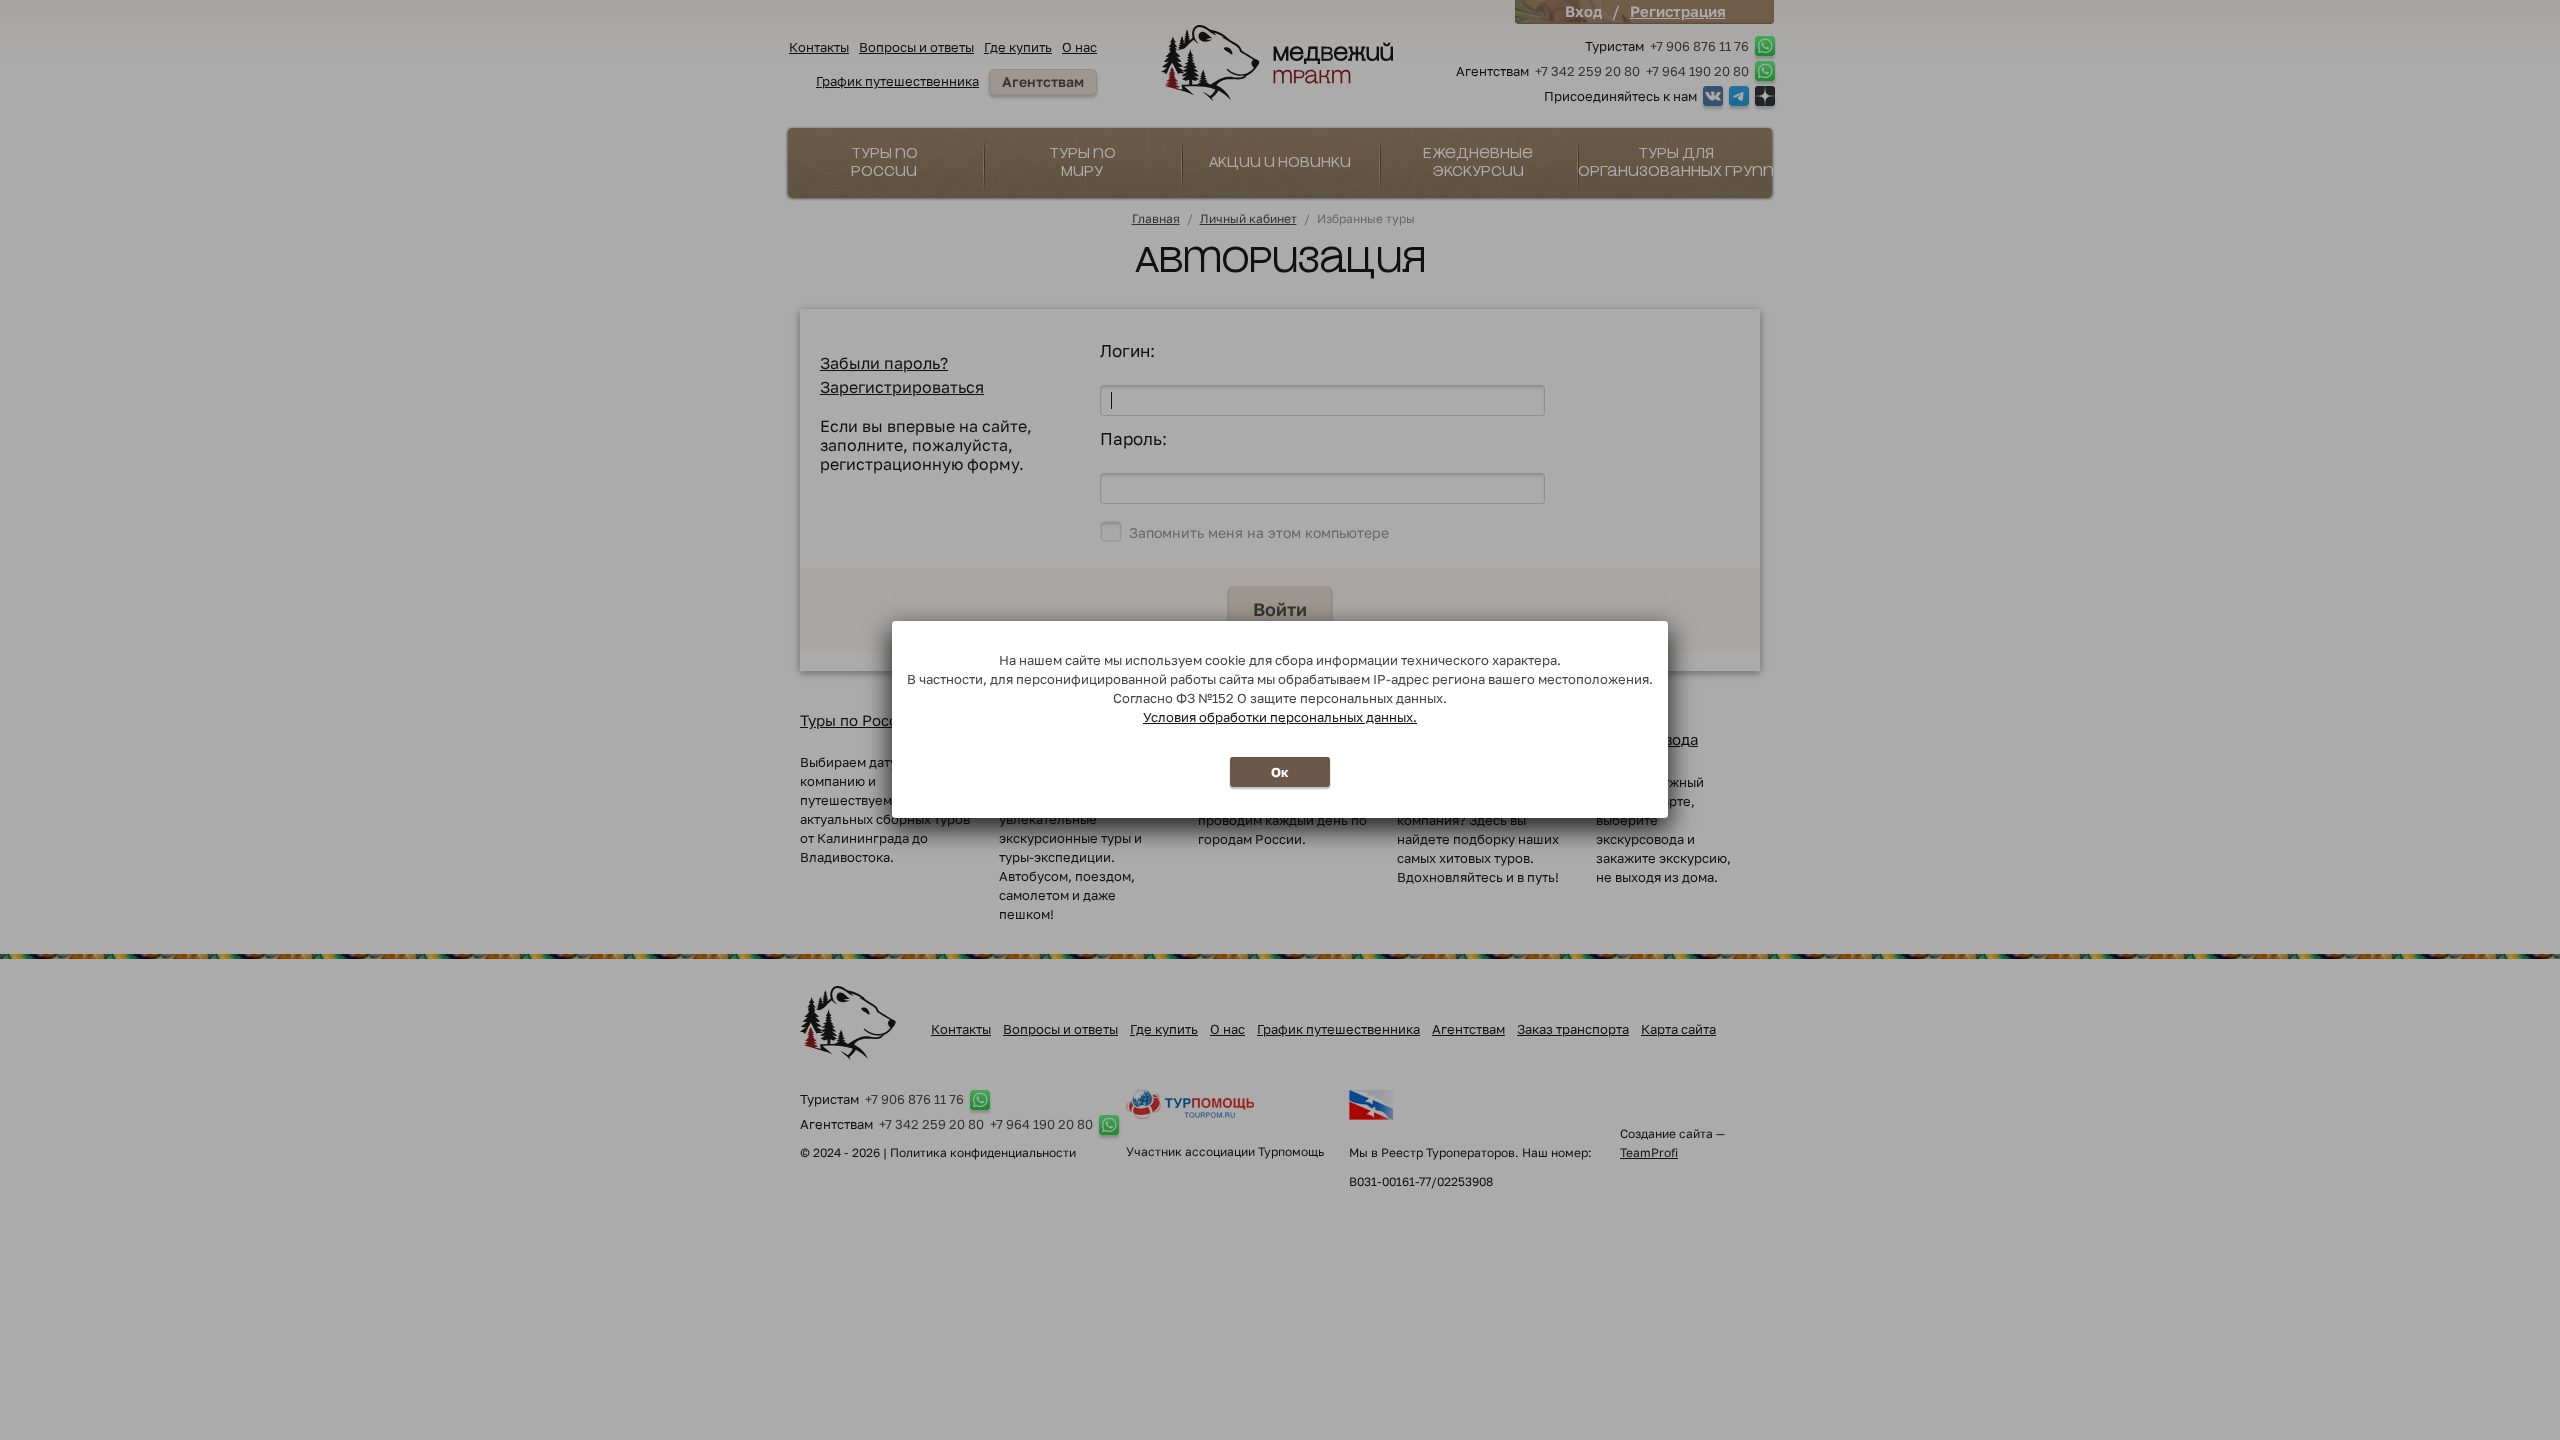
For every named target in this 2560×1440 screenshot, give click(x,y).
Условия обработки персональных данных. (1280, 717)
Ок (1280, 772)
